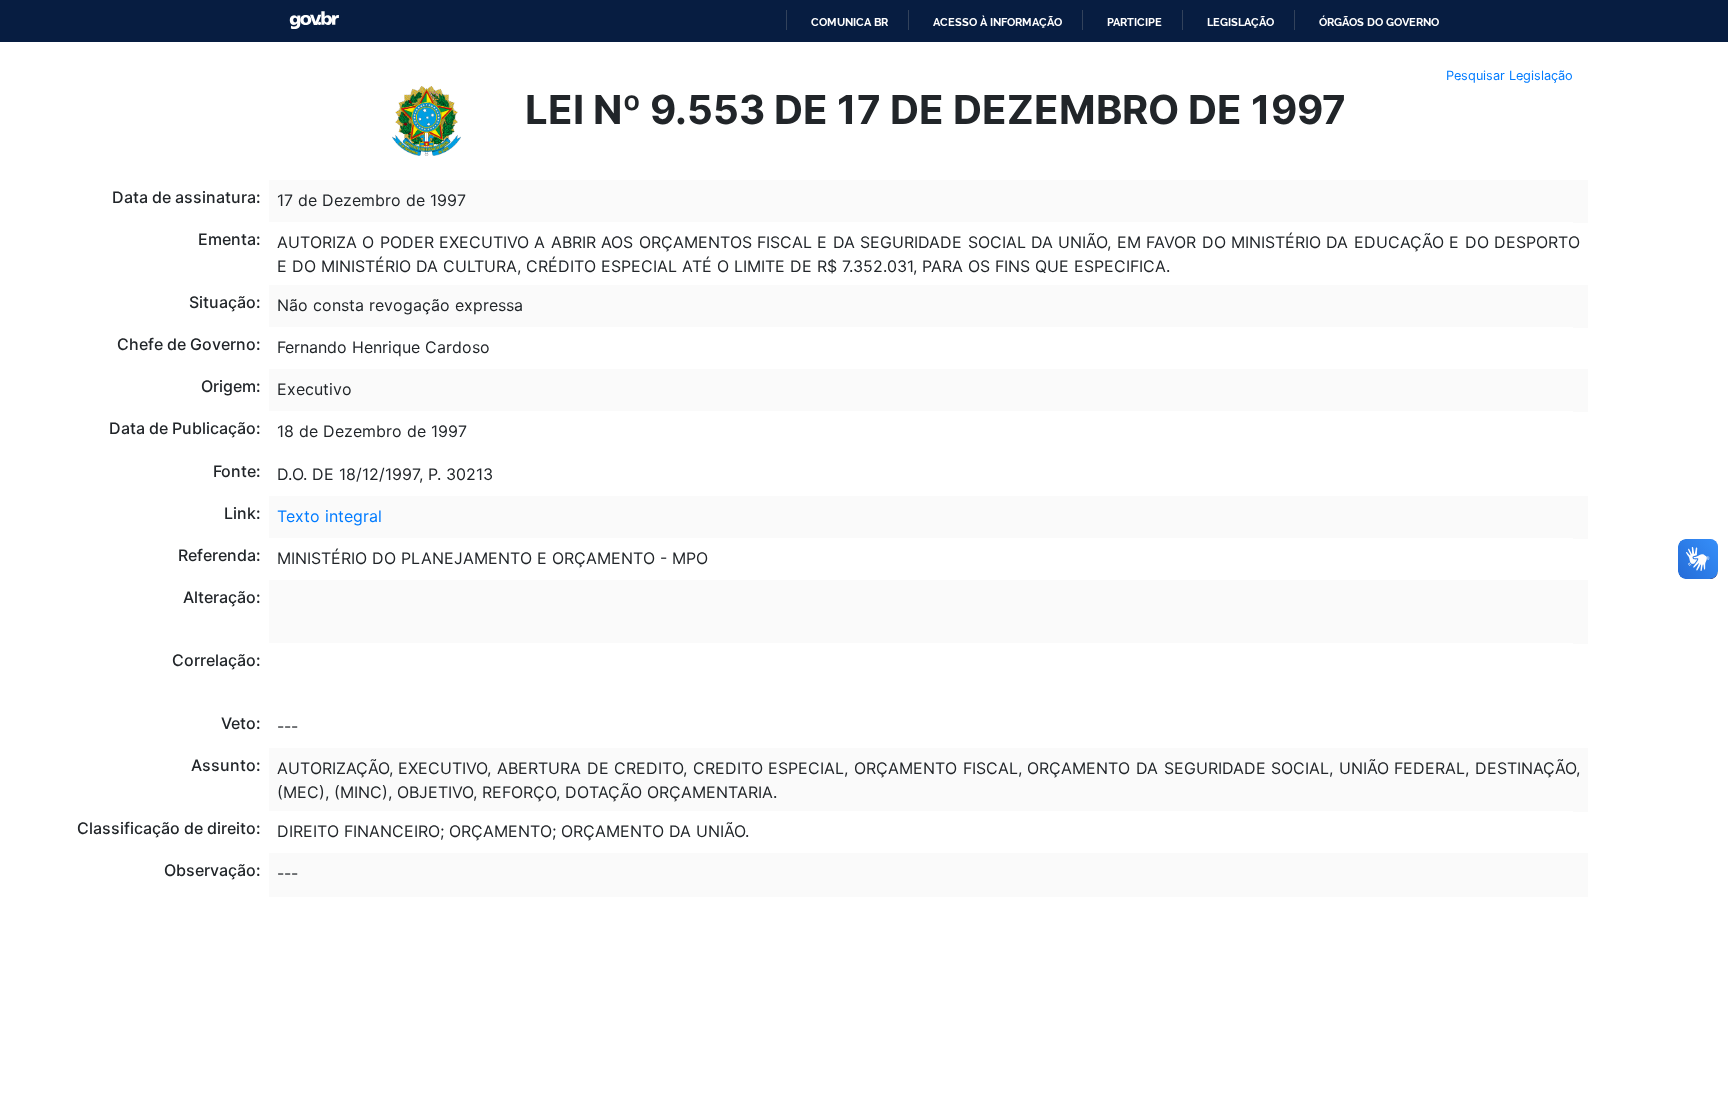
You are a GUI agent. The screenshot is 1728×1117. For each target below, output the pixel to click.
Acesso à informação (997, 22)
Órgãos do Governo (1379, 22)
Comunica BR (849, 22)
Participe (1134, 22)
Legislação (1240, 22)
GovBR (314, 20)
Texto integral (329, 516)
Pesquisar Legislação (1509, 75)
